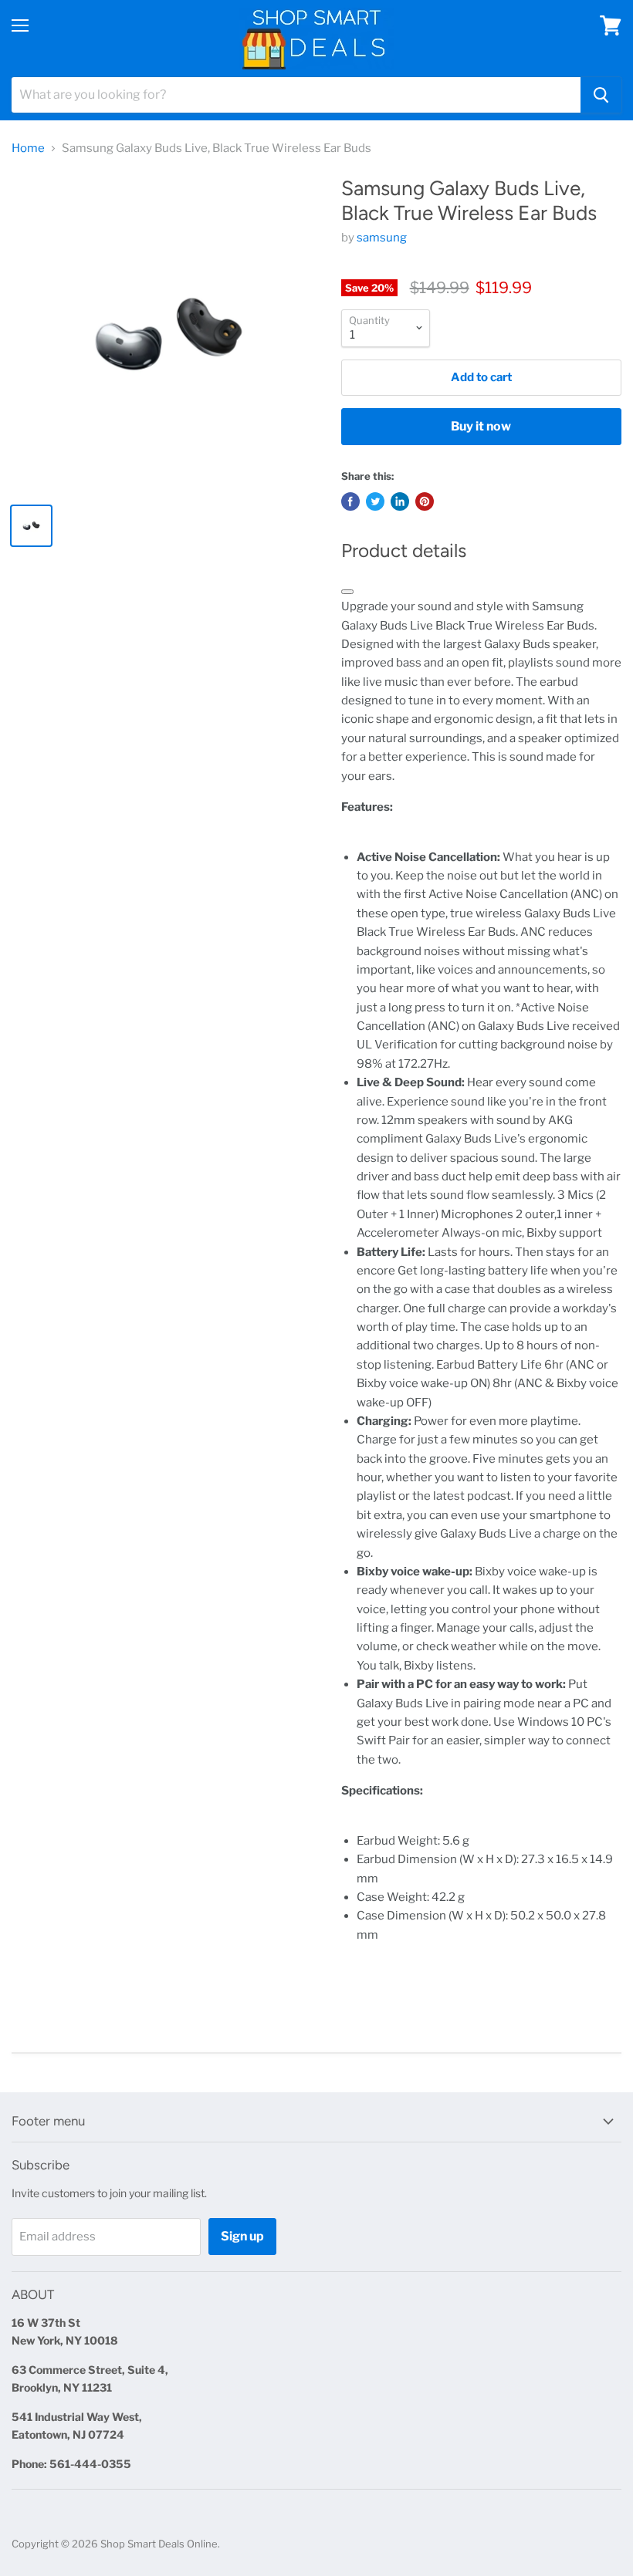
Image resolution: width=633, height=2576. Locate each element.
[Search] (601, 95)
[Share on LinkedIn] (400, 501)
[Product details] (347, 592)
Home (28, 149)
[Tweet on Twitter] (375, 501)
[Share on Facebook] (350, 501)
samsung (382, 238)
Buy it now (481, 426)
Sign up (242, 2236)
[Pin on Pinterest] (425, 501)
